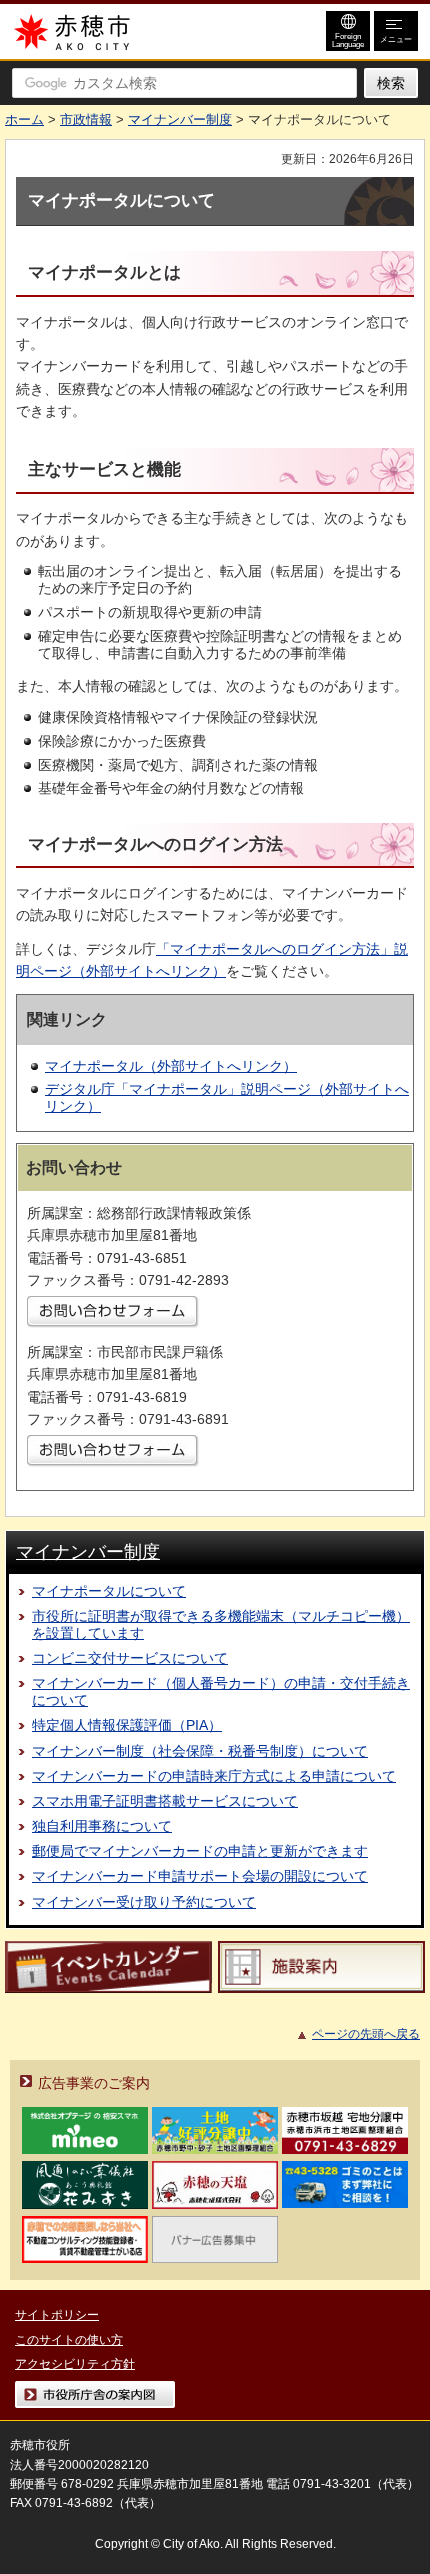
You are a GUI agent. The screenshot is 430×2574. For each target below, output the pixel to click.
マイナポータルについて (109, 1591)
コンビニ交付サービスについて (130, 1658)
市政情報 (86, 119)
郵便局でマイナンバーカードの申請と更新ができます (200, 1851)
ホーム (24, 119)
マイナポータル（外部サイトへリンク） (171, 1066)
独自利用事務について (102, 1826)
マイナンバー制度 (180, 119)
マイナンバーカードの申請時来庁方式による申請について (214, 1776)
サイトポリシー (57, 2315)
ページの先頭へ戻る (366, 2034)
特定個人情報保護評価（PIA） (127, 1725)
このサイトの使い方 (69, 2340)
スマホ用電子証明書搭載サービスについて (165, 1801)
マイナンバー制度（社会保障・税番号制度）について (200, 1751)
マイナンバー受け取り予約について (144, 1902)
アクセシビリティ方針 (75, 2364)
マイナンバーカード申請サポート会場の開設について (200, 1876)
